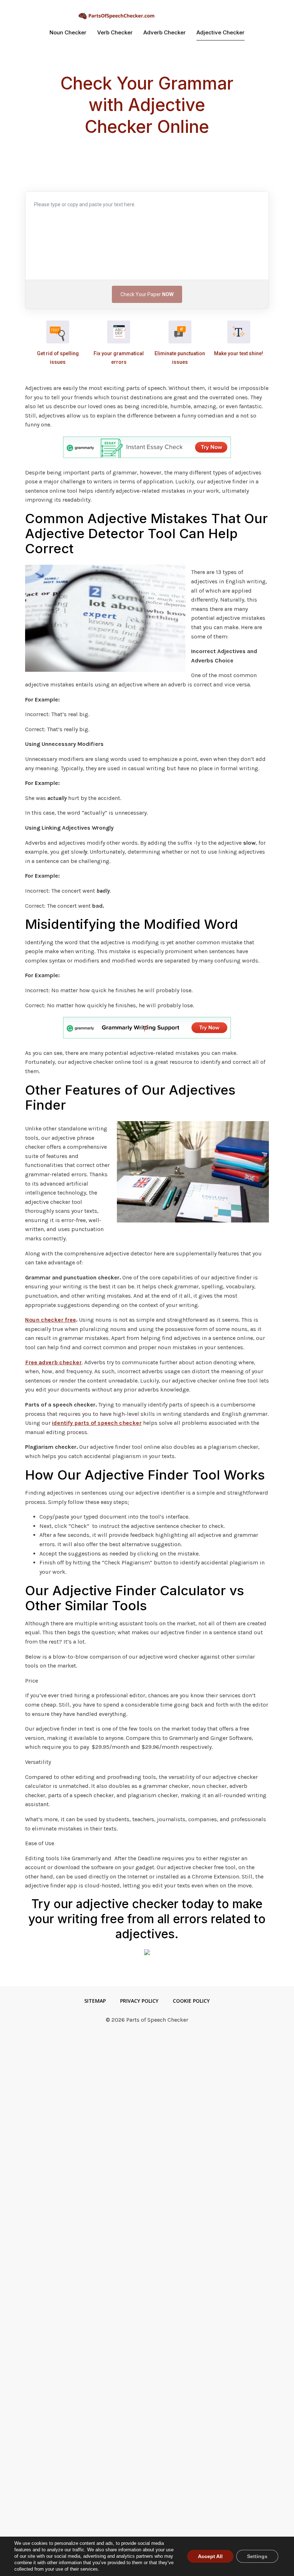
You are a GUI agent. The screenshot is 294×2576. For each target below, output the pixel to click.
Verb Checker (115, 32)
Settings (257, 2556)
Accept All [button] (210, 2556)
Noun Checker (68, 32)
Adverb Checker (165, 32)
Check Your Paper (147, 294)
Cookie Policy (191, 2001)
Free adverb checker (53, 1362)
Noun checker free (51, 1320)
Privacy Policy (139, 2001)
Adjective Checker (220, 32)
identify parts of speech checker (97, 1423)
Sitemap (95, 2001)
